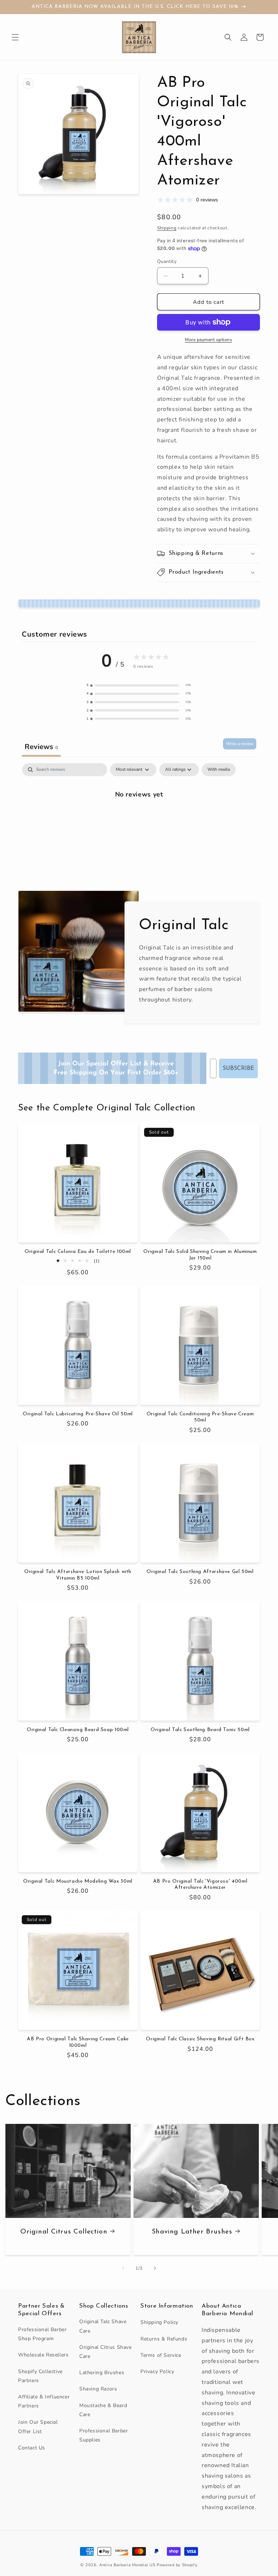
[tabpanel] (139, 818)
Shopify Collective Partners (40, 2376)
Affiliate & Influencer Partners (44, 2401)
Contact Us (32, 2448)
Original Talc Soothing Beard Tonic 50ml (200, 1730)
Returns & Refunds (164, 2339)
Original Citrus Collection (64, 2231)
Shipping (167, 228)
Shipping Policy (159, 2322)
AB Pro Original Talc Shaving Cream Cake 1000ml (78, 2042)
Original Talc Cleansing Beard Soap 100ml (78, 1730)
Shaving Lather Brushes (192, 2231)
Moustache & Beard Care (103, 2410)
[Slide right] (155, 2268)
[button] (15, 37)
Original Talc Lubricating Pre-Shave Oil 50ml (78, 1414)
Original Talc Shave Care (103, 2326)
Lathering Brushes (102, 2373)
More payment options (208, 340)
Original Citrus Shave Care (106, 2352)
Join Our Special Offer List (38, 2427)
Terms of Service (161, 2355)
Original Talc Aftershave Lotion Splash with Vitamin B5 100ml (78, 1575)
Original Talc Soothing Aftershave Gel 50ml (200, 1572)
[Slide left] (123, 2268)
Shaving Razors (98, 2389)
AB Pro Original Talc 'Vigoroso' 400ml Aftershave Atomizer (200, 1885)
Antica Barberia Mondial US (127, 2565)
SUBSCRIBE (238, 1068)
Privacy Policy (157, 2371)
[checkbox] (219, 770)
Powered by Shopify (177, 2565)
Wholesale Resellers (43, 2355)
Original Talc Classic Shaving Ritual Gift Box (200, 2039)
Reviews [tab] (41, 747)
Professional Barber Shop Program (42, 2334)
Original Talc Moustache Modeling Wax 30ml (78, 1881)
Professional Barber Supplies (104, 2435)
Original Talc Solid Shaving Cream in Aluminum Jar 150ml (200, 1255)
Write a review (240, 744)
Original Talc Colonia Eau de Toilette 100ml (78, 1252)
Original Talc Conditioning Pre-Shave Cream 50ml (200, 1417)
